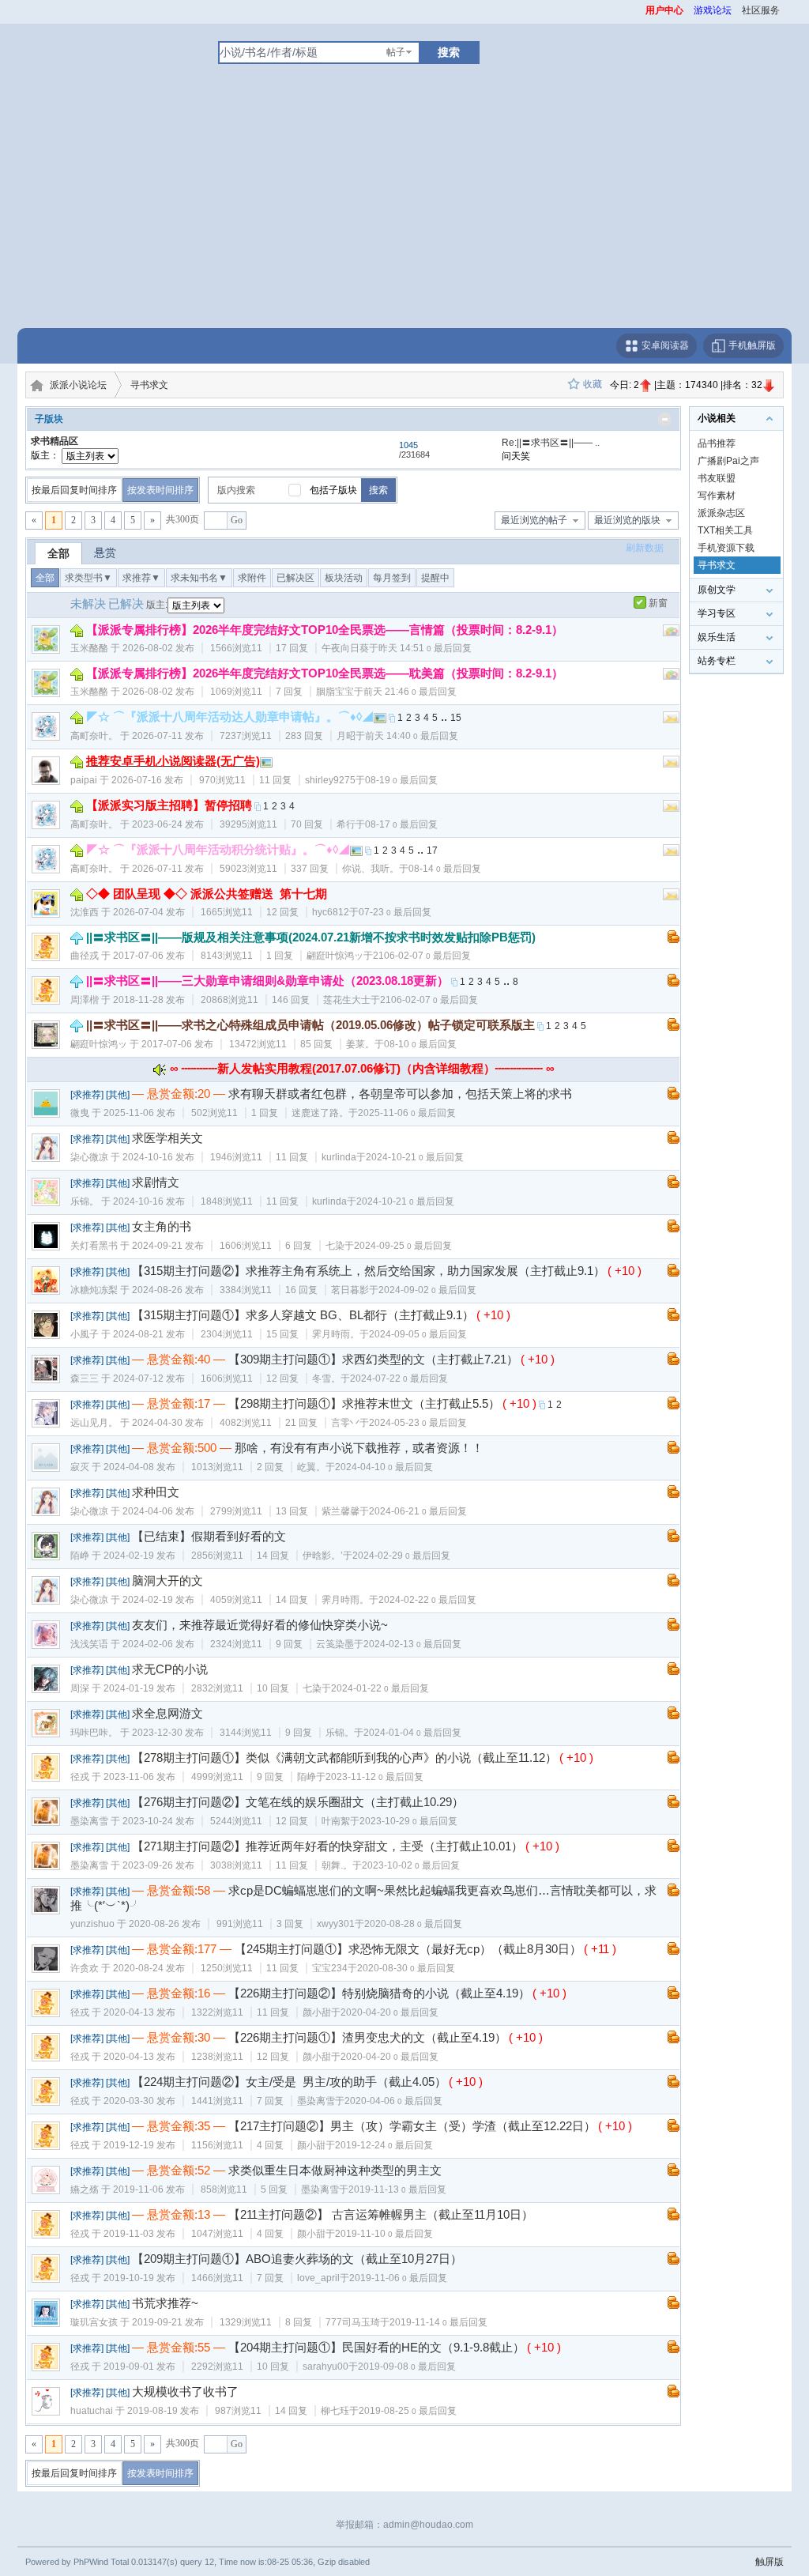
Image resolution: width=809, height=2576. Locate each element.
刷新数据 (645, 548)
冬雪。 (326, 1379)
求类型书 (88, 578)
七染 (335, 1246)
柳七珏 (335, 2411)
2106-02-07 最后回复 (422, 956)
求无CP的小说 (170, 1669)
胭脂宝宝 (335, 692)
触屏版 (769, 2562)
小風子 (85, 1334)
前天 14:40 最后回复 (412, 736)
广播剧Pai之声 (728, 461)
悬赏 (105, 553)
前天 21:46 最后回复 (410, 692)
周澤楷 (85, 1000)
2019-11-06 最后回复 (398, 2278)
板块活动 (344, 578)
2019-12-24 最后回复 (384, 2145)
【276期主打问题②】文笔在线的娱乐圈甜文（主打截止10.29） (298, 1802)
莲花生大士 (347, 1000)
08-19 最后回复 (401, 780)
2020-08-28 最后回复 (413, 1924)
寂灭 (80, 1467)
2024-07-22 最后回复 (399, 1379)
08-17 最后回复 (401, 824)
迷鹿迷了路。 (320, 1113)
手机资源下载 (726, 548)
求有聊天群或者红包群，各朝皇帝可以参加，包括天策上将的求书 (400, 1094)
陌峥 (80, 1556)
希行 (346, 824)
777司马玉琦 (353, 2322)
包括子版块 (333, 490)
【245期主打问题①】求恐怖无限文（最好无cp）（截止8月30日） (408, 1949)
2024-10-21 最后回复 (415, 1157)
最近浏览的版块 (627, 520)
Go (237, 520)
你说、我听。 (371, 869)
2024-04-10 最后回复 (384, 1467)
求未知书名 (199, 578)
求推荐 (141, 578)
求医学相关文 (167, 1138)
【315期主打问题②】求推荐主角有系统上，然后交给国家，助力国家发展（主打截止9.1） (369, 1271)
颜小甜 (317, 2012)
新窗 (658, 603)
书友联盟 (717, 478)
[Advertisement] (404, 209)
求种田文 (156, 1492)
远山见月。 (94, 1423)
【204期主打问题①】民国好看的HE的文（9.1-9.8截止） (376, 2347)
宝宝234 (330, 1968)
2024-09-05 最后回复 (418, 1334)
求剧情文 (156, 1182)
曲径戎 (85, 956)
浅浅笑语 (89, 1644)
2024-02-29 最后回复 (401, 1556)
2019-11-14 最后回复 (438, 2322)
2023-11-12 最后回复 (374, 1777)
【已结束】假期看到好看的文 (209, 1536)
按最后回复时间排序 (74, 490)
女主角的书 (162, 1226)
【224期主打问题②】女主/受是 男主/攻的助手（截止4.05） (289, 2082)
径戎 (80, 1777)
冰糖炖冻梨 (94, 1290)
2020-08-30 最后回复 (406, 1968)
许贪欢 (85, 1968)
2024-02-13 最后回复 (412, 1644)
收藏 (593, 384)
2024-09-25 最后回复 (403, 1246)
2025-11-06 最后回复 (407, 1113)
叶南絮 (336, 1821)
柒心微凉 (89, 1157)
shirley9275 (330, 780)
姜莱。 (360, 1044)
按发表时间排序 (160, 490)
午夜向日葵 (345, 648)
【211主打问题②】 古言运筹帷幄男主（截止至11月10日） (381, 2214)
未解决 (88, 603)
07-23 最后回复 (395, 912)
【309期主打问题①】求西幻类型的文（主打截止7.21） (373, 1359)
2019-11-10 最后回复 (384, 2234)
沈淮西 (85, 912)
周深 (80, 1688)
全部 (58, 553)
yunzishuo (92, 1924)
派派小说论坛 (78, 385)
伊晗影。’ (323, 1556)
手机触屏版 (751, 345)
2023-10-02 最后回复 (411, 1865)
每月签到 (392, 578)
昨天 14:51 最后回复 (425, 648)
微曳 (80, 1113)
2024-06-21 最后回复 (418, 1511)
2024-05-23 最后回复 (418, 1423)
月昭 (346, 736)
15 (456, 718)
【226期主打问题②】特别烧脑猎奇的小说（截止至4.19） (379, 1993)
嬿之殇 (85, 2189)
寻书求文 (149, 385)
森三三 (85, 1379)
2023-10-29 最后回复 (408, 1821)
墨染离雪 (89, 1821)
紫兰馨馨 (341, 1511)
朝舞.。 (337, 1865)
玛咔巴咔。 (94, 1733)
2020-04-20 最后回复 (389, 2012)
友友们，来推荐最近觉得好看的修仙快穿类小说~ (260, 1625)
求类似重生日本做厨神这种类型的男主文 (335, 2170)
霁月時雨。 (336, 1334)
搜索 (449, 52)
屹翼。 (311, 1467)
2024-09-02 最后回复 (427, 1290)
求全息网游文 (167, 1713)
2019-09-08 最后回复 (407, 2367)
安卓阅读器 (664, 345)
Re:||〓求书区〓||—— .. (551, 443)
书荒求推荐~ (165, 2303)
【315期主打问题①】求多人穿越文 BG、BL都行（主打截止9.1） (303, 1315)
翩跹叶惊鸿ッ (335, 956)
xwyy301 (336, 1924)
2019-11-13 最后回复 (397, 2189)
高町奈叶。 (94, 736)
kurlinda (339, 1157)
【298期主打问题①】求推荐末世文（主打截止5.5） (364, 1403)
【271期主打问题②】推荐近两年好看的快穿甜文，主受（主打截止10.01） (327, 1846)
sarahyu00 (325, 2367)
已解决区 (295, 578)
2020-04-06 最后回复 (393, 2101)
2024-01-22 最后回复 (380, 1688)
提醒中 (435, 578)
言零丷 (345, 1423)
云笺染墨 (335, 1644)
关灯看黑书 (94, 1246)
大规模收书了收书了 (185, 2391)
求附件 (252, 578)
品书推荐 (717, 443)
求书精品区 (55, 441)
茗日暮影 (350, 1290)
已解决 (126, 603)
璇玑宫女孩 (94, 2322)
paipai (84, 780)
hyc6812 (331, 912)
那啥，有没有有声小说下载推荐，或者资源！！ (359, 1448)
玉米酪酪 (89, 648)
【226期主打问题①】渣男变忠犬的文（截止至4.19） (367, 2037)
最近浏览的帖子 (534, 520)
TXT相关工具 (725, 530)
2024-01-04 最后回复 (412, 1733)
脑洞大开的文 (167, 1580)
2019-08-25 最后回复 (408, 2411)
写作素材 (717, 496)
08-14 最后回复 (445, 869)
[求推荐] (87, 1095)
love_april (318, 2278)
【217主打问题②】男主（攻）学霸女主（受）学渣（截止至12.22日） (412, 2126)
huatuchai (92, 2411)
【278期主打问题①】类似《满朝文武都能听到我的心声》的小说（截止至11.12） (344, 1758)
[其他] (118, 1095)
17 (432, 850)
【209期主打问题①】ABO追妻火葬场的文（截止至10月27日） (297, 2259)
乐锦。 (85, 1201)
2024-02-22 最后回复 (427, 1600)
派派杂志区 (721, 513)
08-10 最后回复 (420, 1044)
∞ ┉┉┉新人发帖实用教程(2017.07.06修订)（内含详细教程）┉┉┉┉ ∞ (362, 1068)
